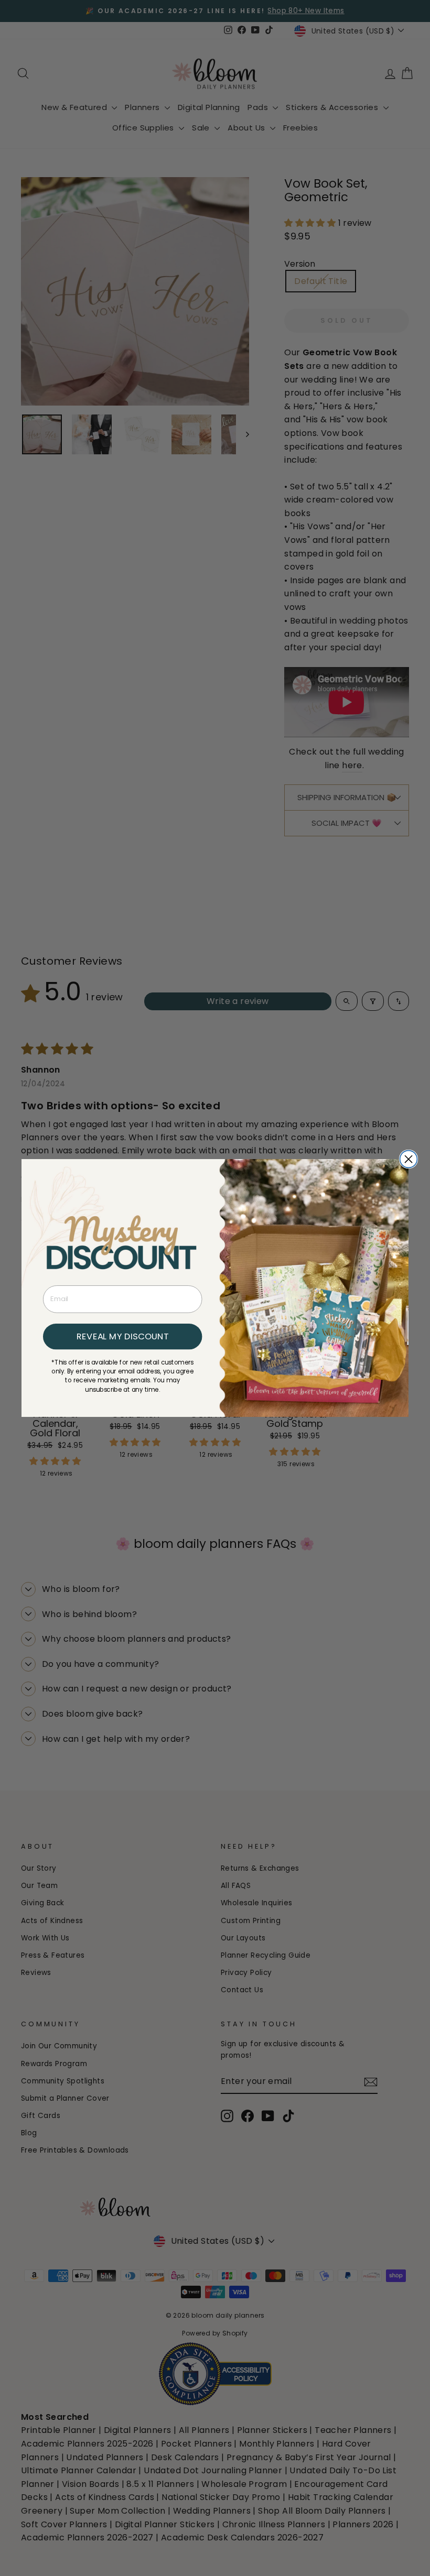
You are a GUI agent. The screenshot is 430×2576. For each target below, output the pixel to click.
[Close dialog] (409, 1159)
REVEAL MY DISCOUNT (122, 1336)
